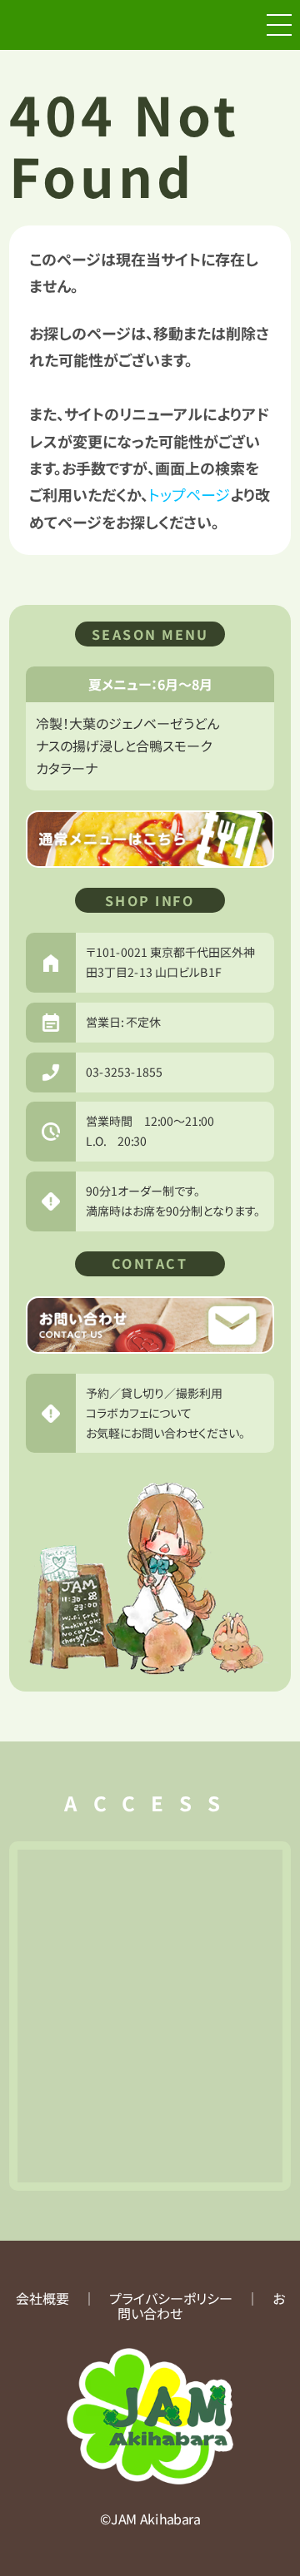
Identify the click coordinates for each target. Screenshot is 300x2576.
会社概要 (42, 2298)
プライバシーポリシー (170, 2298)
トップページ (189, 494)
